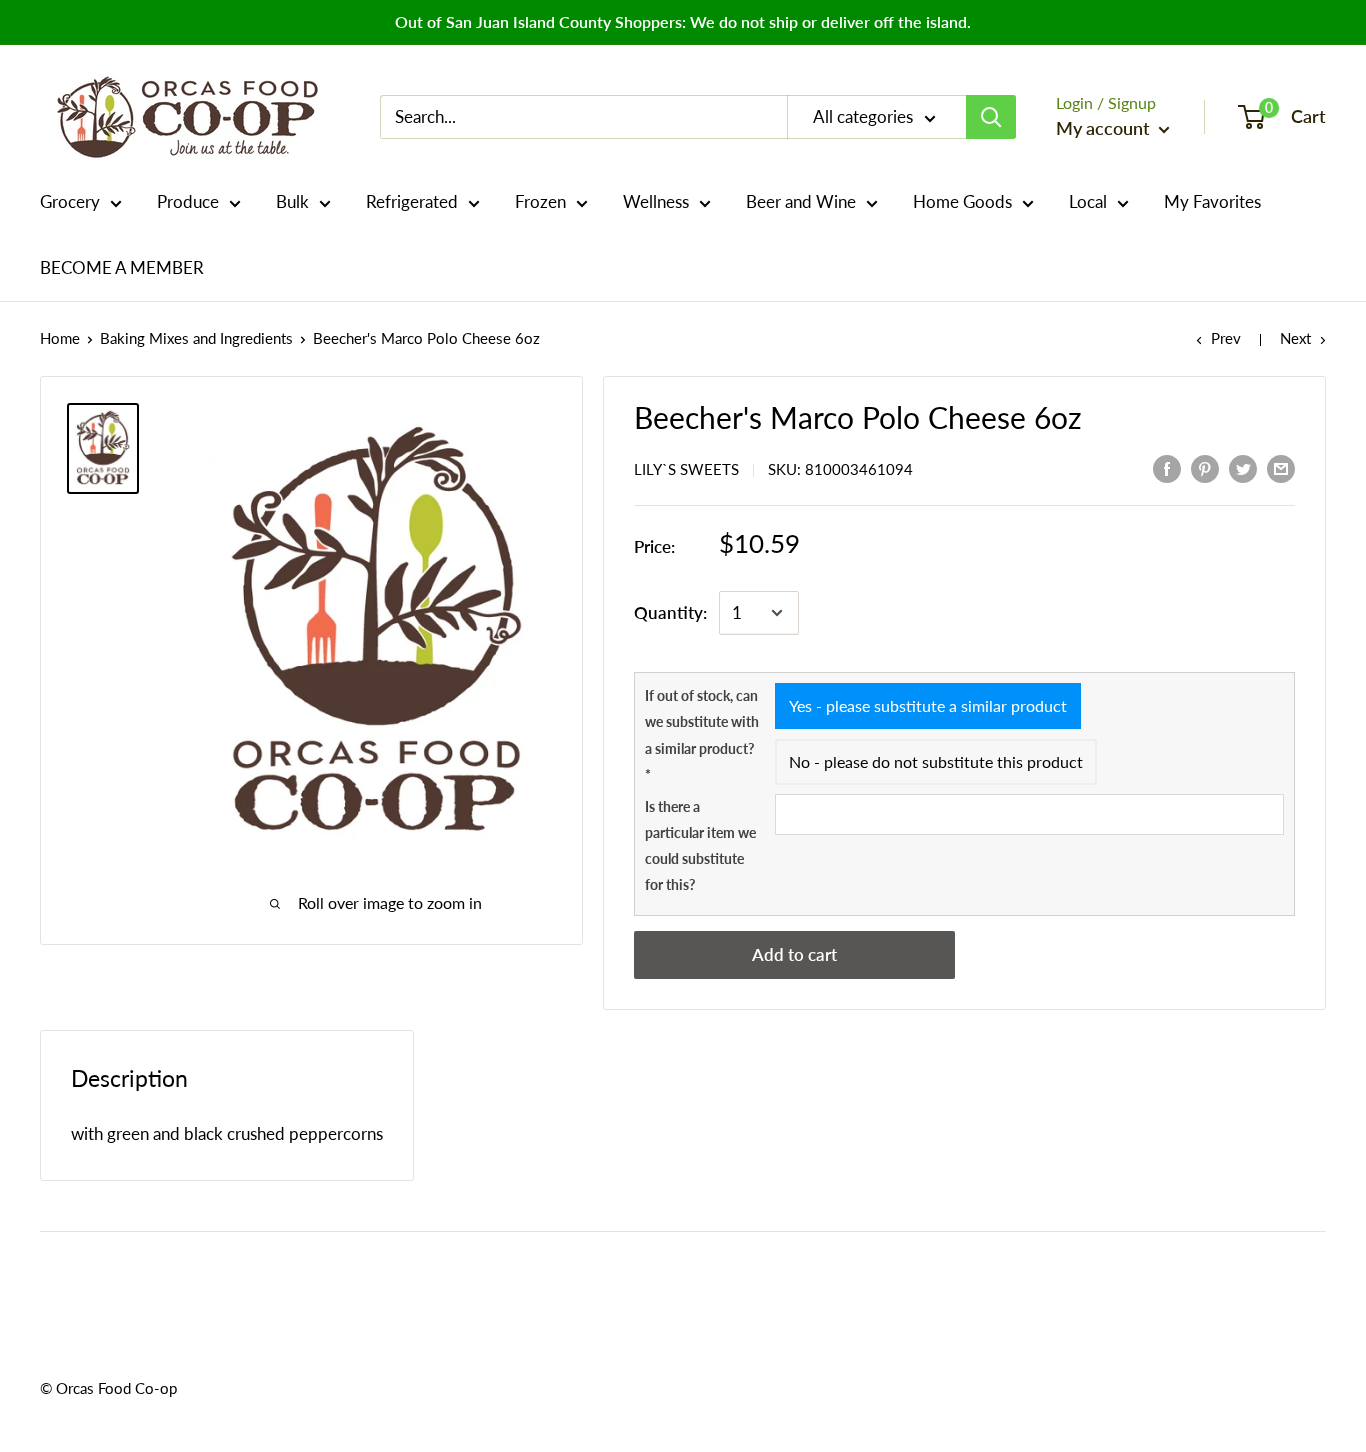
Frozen (540, 201)
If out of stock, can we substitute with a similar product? (702, 735)
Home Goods (962, 201)
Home (60, 338)
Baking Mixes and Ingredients (196, 338)
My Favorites (1212, 201)
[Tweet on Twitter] (1243, 468)
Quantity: (670, 612)
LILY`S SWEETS (686, 469)
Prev (1226, 338)
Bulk (292, 201)
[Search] (991, 117)
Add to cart (794, 954)
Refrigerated (412, 201)
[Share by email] (1281, 468)
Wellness (656, 201)
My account (1105, 128)
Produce (188, 201)
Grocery (70, 201)
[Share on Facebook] (1167, 468)
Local (1088, 201)
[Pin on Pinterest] (1205, 468)
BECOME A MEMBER (122, 267)
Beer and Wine (801, 201)
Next (1295, 338)
